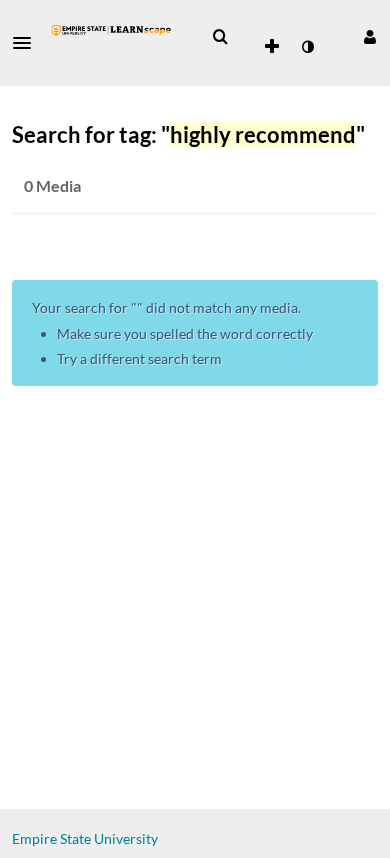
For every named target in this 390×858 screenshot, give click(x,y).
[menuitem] (220, 37)
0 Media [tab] (52, 185)
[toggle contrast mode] (307, 47)
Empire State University (85, 838)
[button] (28, 43)
